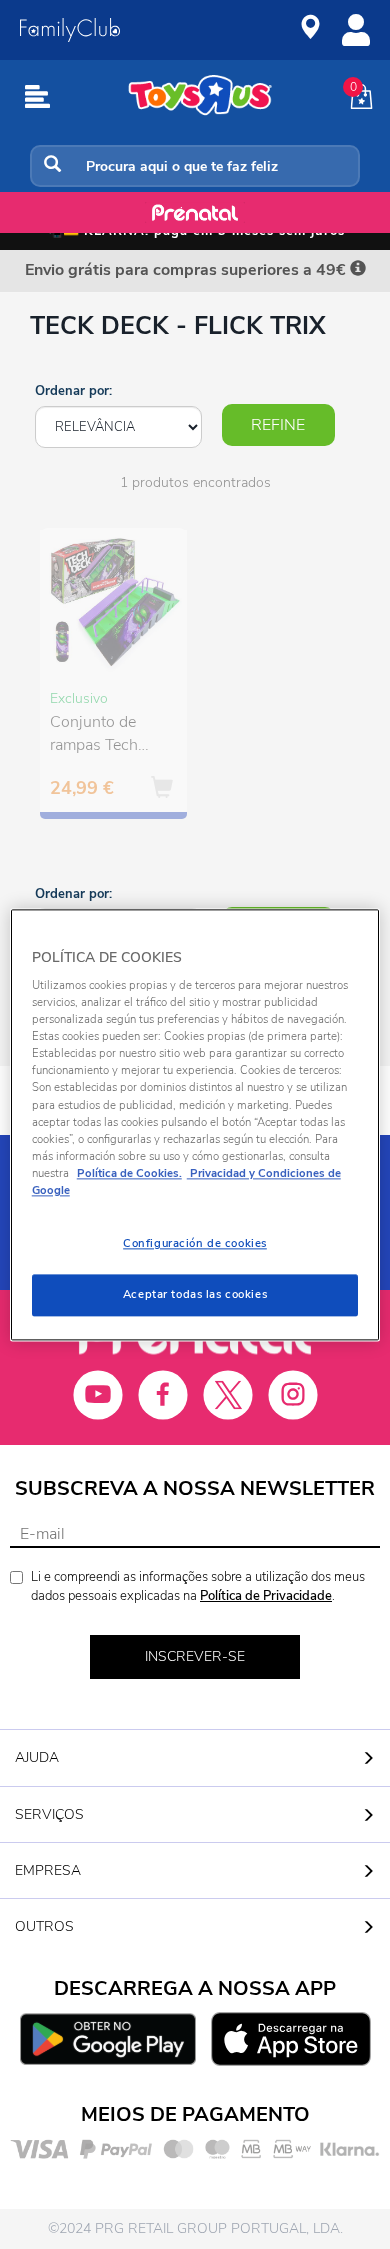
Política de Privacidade (266, 1596)
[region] (195, 1124)
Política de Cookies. (129, 1173)
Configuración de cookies (195, 1243)
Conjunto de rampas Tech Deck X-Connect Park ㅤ (108, 736)
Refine (278, 425)
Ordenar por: (73, 391)
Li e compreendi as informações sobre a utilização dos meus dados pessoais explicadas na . (198, 1586)
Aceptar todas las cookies (195, 1294)
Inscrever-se (195, 1656)
